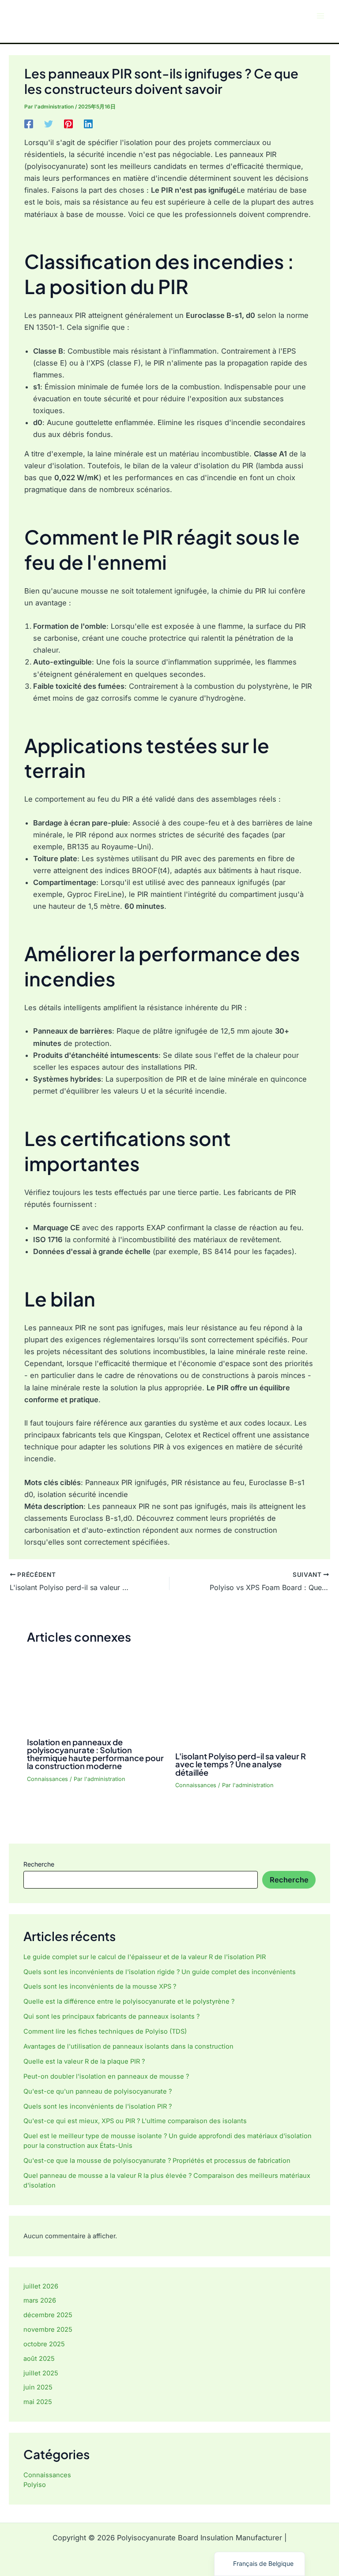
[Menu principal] (320, 16)
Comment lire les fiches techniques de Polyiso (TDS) (105, 2031)
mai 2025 (38, 2402)
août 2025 (39, 2359)
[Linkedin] (88, 123)
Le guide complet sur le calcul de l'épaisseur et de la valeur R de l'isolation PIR (145, 1957)
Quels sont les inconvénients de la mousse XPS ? (100, 1986)
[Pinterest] (68, 123)
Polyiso (35, 2485)
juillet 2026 (41, 2286)
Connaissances (47, 1779)
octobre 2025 (44, 2344)
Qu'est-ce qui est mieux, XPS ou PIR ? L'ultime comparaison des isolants (135, 2121)
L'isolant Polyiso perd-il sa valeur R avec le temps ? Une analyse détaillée (241, 1764)
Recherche (39, 1864)
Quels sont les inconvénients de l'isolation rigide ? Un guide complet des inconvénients (160, 1972)
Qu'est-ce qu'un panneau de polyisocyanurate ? (98, 2091)
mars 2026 (40, 2300)
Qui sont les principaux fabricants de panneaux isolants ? (111, 2016)
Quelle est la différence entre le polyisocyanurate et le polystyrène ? (129, 2001)
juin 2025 (38, 2387)
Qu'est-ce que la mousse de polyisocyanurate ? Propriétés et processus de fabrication (157, 2161)
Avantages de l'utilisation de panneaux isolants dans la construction (128, 2046)
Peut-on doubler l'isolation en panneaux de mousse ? (107, 2076)
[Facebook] (29, 123)
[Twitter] (49, 123)
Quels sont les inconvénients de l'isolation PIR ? (98, 2106)
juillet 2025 (41, 2373)
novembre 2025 (48, 2330)
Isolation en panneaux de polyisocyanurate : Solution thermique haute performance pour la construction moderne (95, 1754)
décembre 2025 (48, 2315)
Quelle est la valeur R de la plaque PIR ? (84, 2061)
